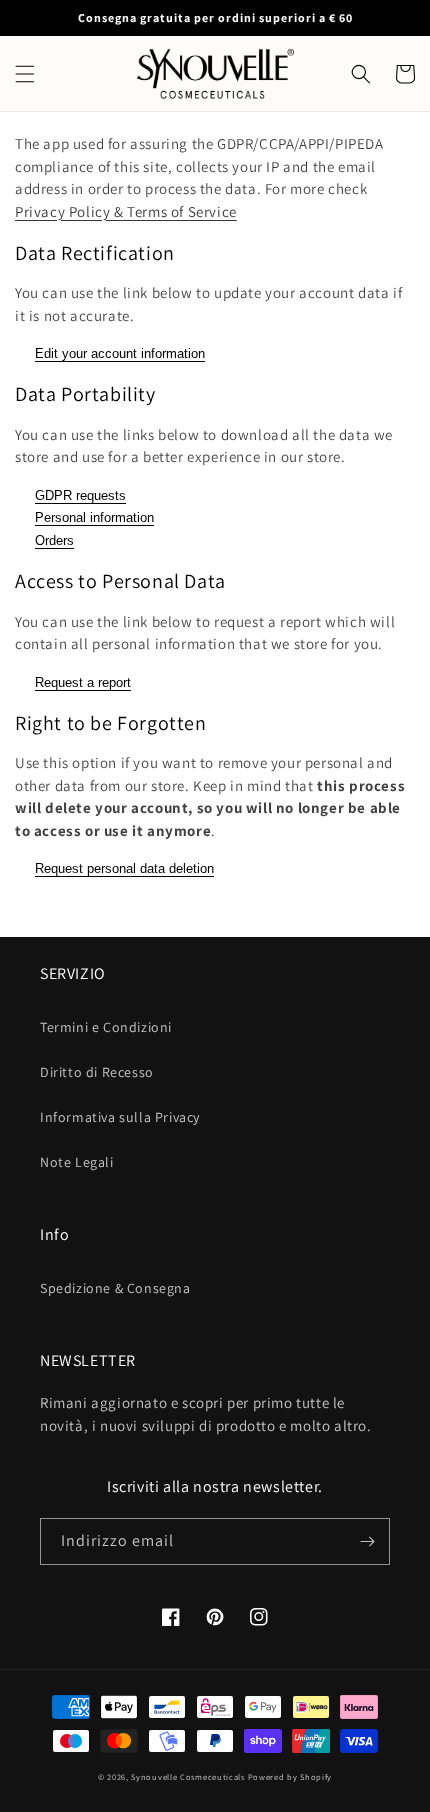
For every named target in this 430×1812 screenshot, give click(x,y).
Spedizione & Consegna (115, 1288)
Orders (54, 540)
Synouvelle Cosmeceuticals (188, 1776)
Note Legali (77, 1162)
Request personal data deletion (124, 868)
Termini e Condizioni (106, 1027)
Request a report (83, 682)
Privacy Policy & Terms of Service (126, 211)
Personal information (94, 517)
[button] (25, 74)
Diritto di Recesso (97, 1072)
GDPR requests (80, 495)
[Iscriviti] (367, 1541)
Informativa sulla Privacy (120, 1117)
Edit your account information (120, 353)
